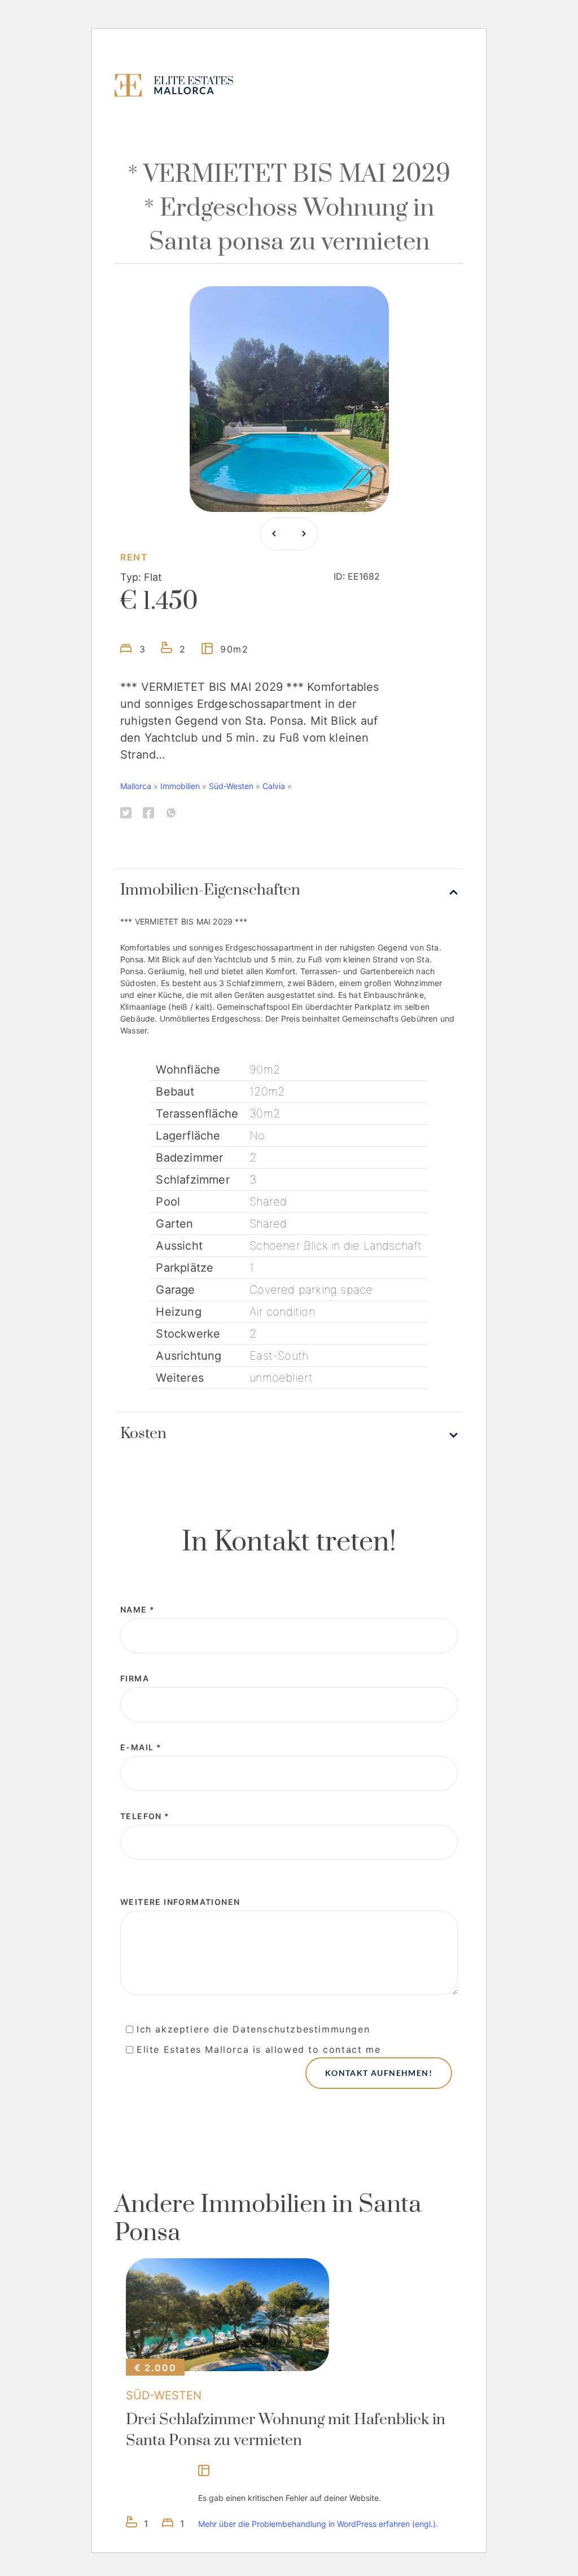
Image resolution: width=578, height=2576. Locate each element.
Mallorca (136, 786)
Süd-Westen (231, 786)
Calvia (274, 786)
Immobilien (180, 786)
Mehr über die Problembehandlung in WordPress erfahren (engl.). (318, 2524)
